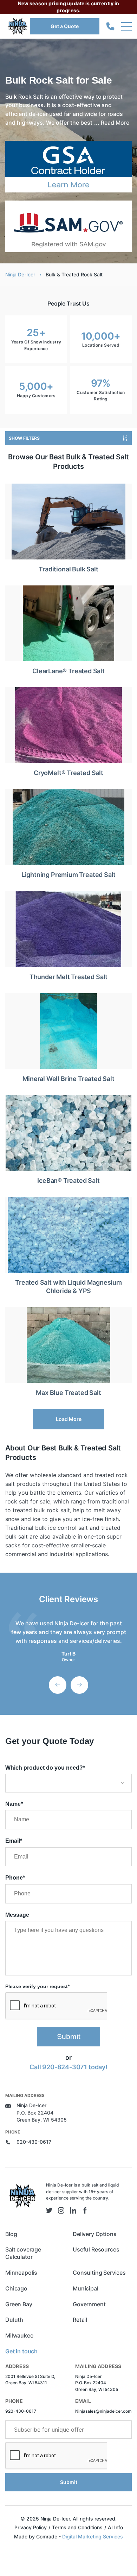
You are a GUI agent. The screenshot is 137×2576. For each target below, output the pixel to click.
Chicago (16, 2288)
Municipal (86, 2288)
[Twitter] (49, 2210)
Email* (14, 1841)
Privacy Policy (31, 2527)
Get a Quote (65, 26)
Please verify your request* (37, 1986)
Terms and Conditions (77, 2527)
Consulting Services (99, 2273)
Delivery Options (94, 2234)
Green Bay (19, 2304)
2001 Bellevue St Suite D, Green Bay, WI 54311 (30, 2380)
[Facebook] (85, 2210)
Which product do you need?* (45, 1768)
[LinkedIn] (73, 2210)
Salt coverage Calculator (23, 2253)
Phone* (15, 1878)
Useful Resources (96, 2249)
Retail (80, 2320)
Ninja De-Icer (20, 274)
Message (17, 1915)
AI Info (115, 2527)
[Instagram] (61, 2210)
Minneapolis (21, 2273)
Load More (69, 1419)
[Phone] (110, 27)
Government (89, 2304)
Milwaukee (19, 2335)
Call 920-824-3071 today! (68, 2067)
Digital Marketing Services (93, 2536)
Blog (11, 2234)
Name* (14, 1804)
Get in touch (21, 2351)
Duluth (14, 2320)
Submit (69, 2036)
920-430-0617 (34, 2142)
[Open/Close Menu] (126, 26)
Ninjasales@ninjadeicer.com (103, 2411)
